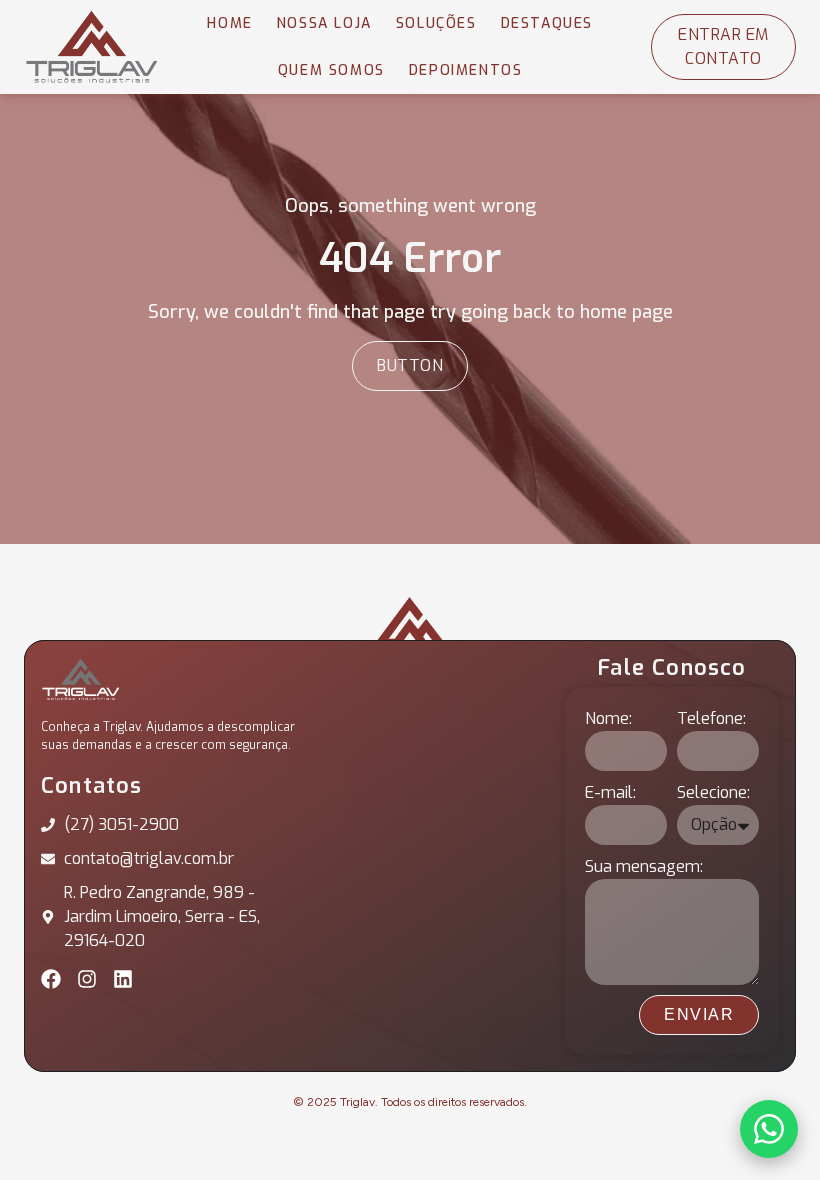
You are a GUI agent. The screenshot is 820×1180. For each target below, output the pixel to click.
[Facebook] (51, 979)
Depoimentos (466, 70)
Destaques (547, 23)
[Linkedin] (123, 979)
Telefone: (711, 718)
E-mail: (610, 792)
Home (229, 23)
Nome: (608, 718)
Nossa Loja (324, 23)
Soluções (436, 23)
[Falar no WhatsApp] (769, 1129)
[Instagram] (87, 979)
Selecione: (713, 792)
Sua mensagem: (644, 866)
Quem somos (331, 70)
